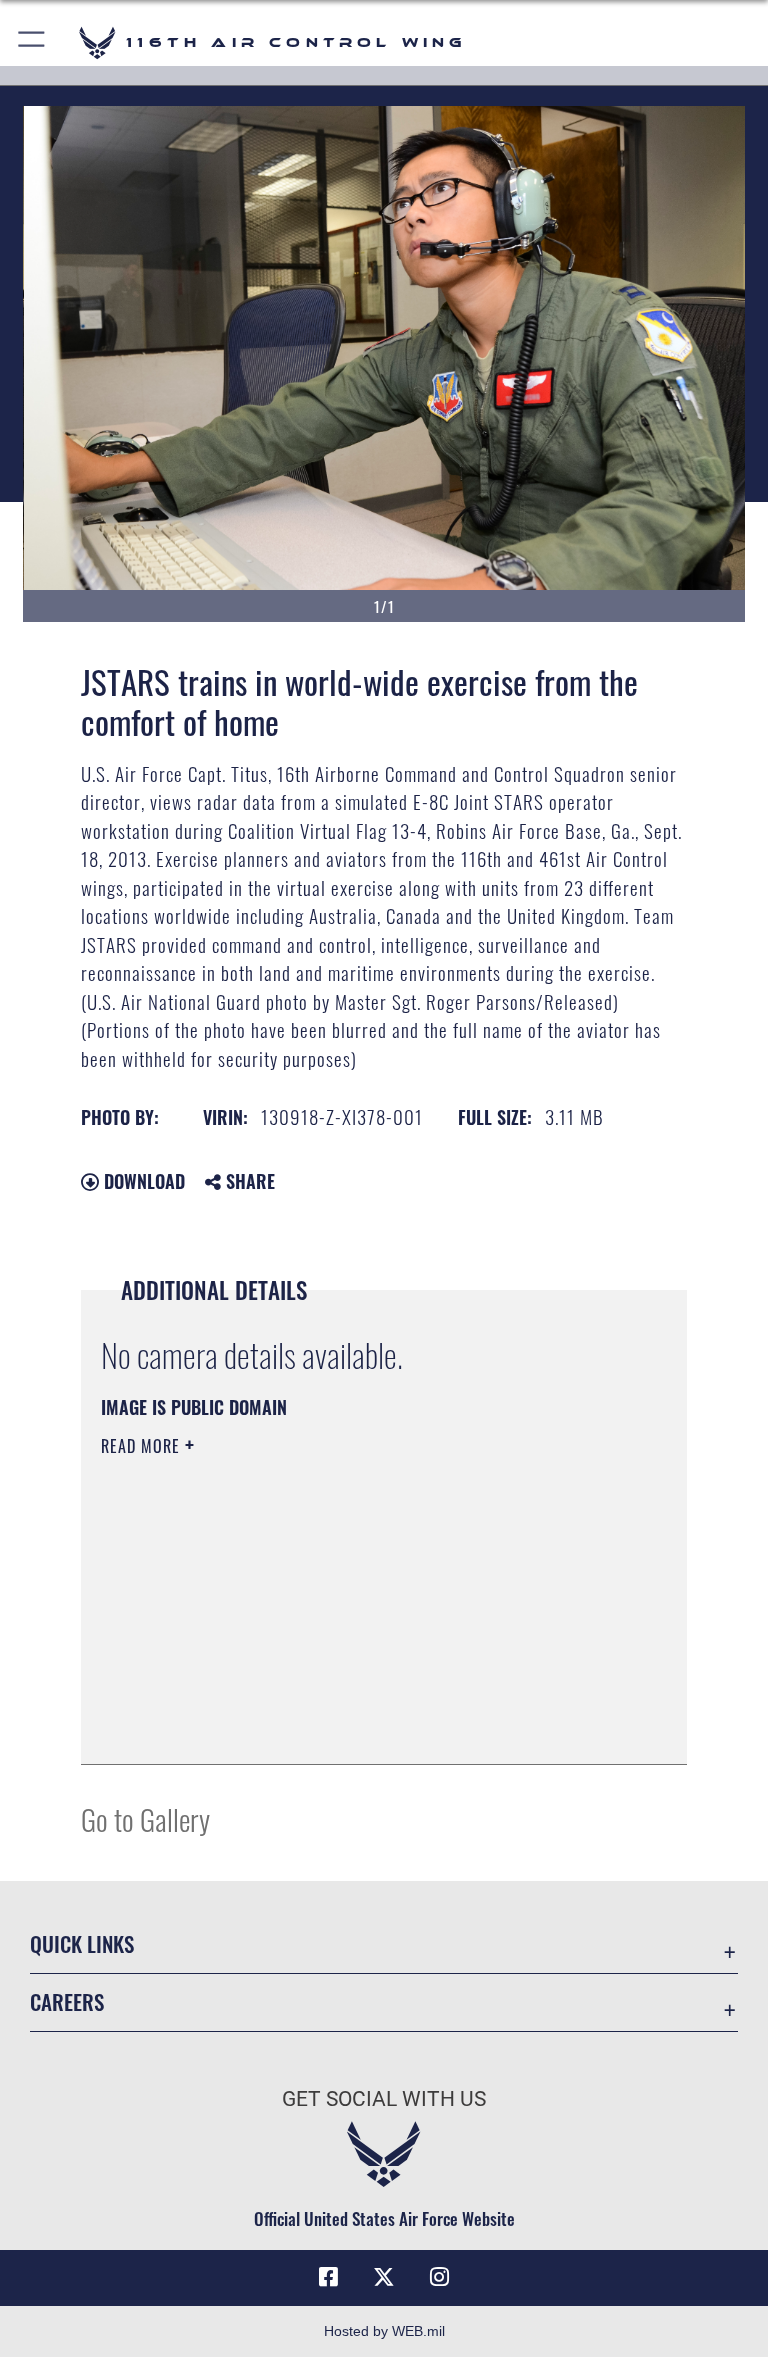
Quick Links (82, 1943)
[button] (32, 42)
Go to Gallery (145, 1818)
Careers (67, 2001)
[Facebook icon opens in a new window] (328, 2277)
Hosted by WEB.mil (384, 2331)
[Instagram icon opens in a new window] (440, 2277)
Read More (143, 1446)
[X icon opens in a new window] (384, 2277)
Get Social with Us (384, 2099)
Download (142, 1181)
